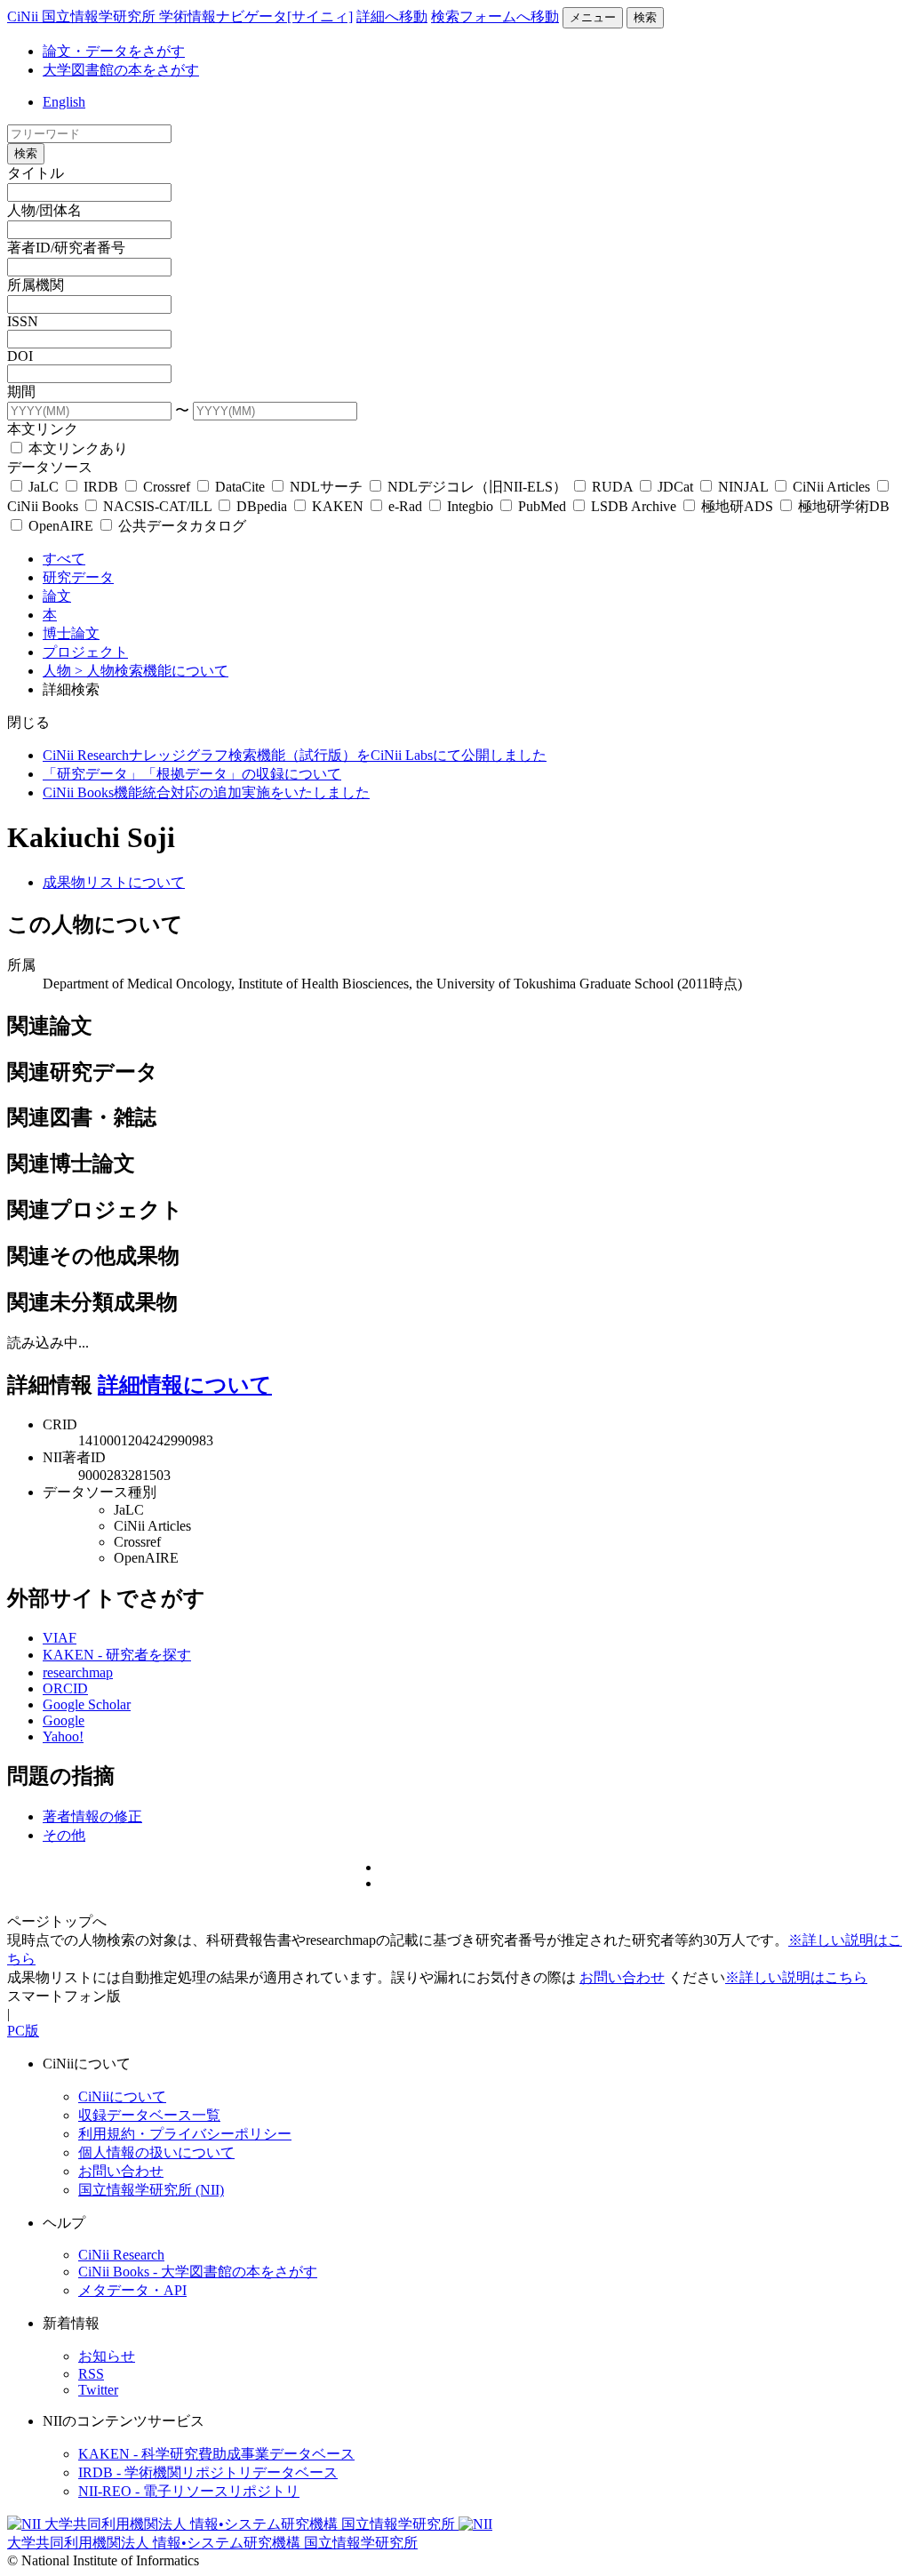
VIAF (60, 1638)
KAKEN (338, 506)
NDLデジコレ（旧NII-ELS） (477, 487)
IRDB (101, 487)
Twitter (98, 2390)
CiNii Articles (831, 487)
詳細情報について (185, 1385)
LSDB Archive (634, 506)
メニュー (593, 17)
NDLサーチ (326, 487)
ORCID (65, 1688)
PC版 (23, 2031)
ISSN (23, 321)
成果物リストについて (114, 882)
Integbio (470, 506)
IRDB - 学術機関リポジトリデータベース (208, 2472)
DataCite (240, 487)
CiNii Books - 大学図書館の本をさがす (198, 2272)
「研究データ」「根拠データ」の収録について (192, 774)
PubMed (542, 506)
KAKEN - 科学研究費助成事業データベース (216, 2454)
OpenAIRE (61, 526)
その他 (64, 1835)
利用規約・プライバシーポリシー (185, 2134)
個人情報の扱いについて (156, 2152)
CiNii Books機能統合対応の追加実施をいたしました (206, 792)
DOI (20, 356)
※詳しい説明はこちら (796, 1977)
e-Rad (405, 506)
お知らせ (107, 2356)
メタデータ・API (132, 2290)
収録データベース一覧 (149, 2115)
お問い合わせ (622, 1977)
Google (64, 1720)
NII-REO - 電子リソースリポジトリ (189, 2491)
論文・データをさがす (114, 51)
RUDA (612, 487)
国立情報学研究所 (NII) (151, 2190)
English (64, 102)
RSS (91, 2374)
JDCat (675, 487)
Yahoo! (63, 1736)
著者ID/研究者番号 (66, 248)
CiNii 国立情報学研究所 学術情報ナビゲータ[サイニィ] (180, 16)
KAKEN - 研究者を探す (117, 1655)
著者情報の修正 (92, 1816)
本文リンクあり (76, 448)
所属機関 (36, 285)
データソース (50, 467)
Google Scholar (87, 1704)
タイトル (36, 173)
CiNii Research (121, 2255)
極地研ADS (737, 506)
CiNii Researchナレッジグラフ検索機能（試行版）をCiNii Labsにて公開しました (295, 755)
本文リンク (43, 429)
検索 (645, 17)
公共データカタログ (180, 526)
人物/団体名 (44, 210)
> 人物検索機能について (152, 671)
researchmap (78, 1672)
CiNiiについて (122, 2096)
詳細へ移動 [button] (392, 16)
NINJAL (743, 487)
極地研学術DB (842, 506)
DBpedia (262, 506)
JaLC (44, 487)
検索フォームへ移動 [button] (495, 16)
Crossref (167, 487)
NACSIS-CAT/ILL (157, 506)
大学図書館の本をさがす (121, 70)
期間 (21, 392)
